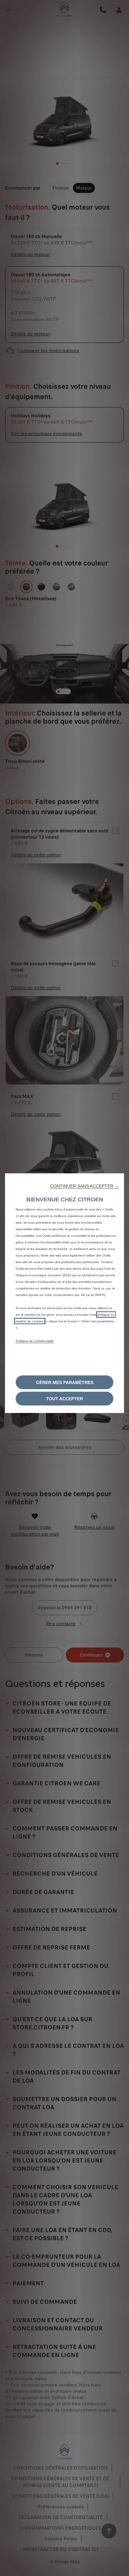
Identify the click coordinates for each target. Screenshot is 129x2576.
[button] (85, 1186)
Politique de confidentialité (35, 1341)
